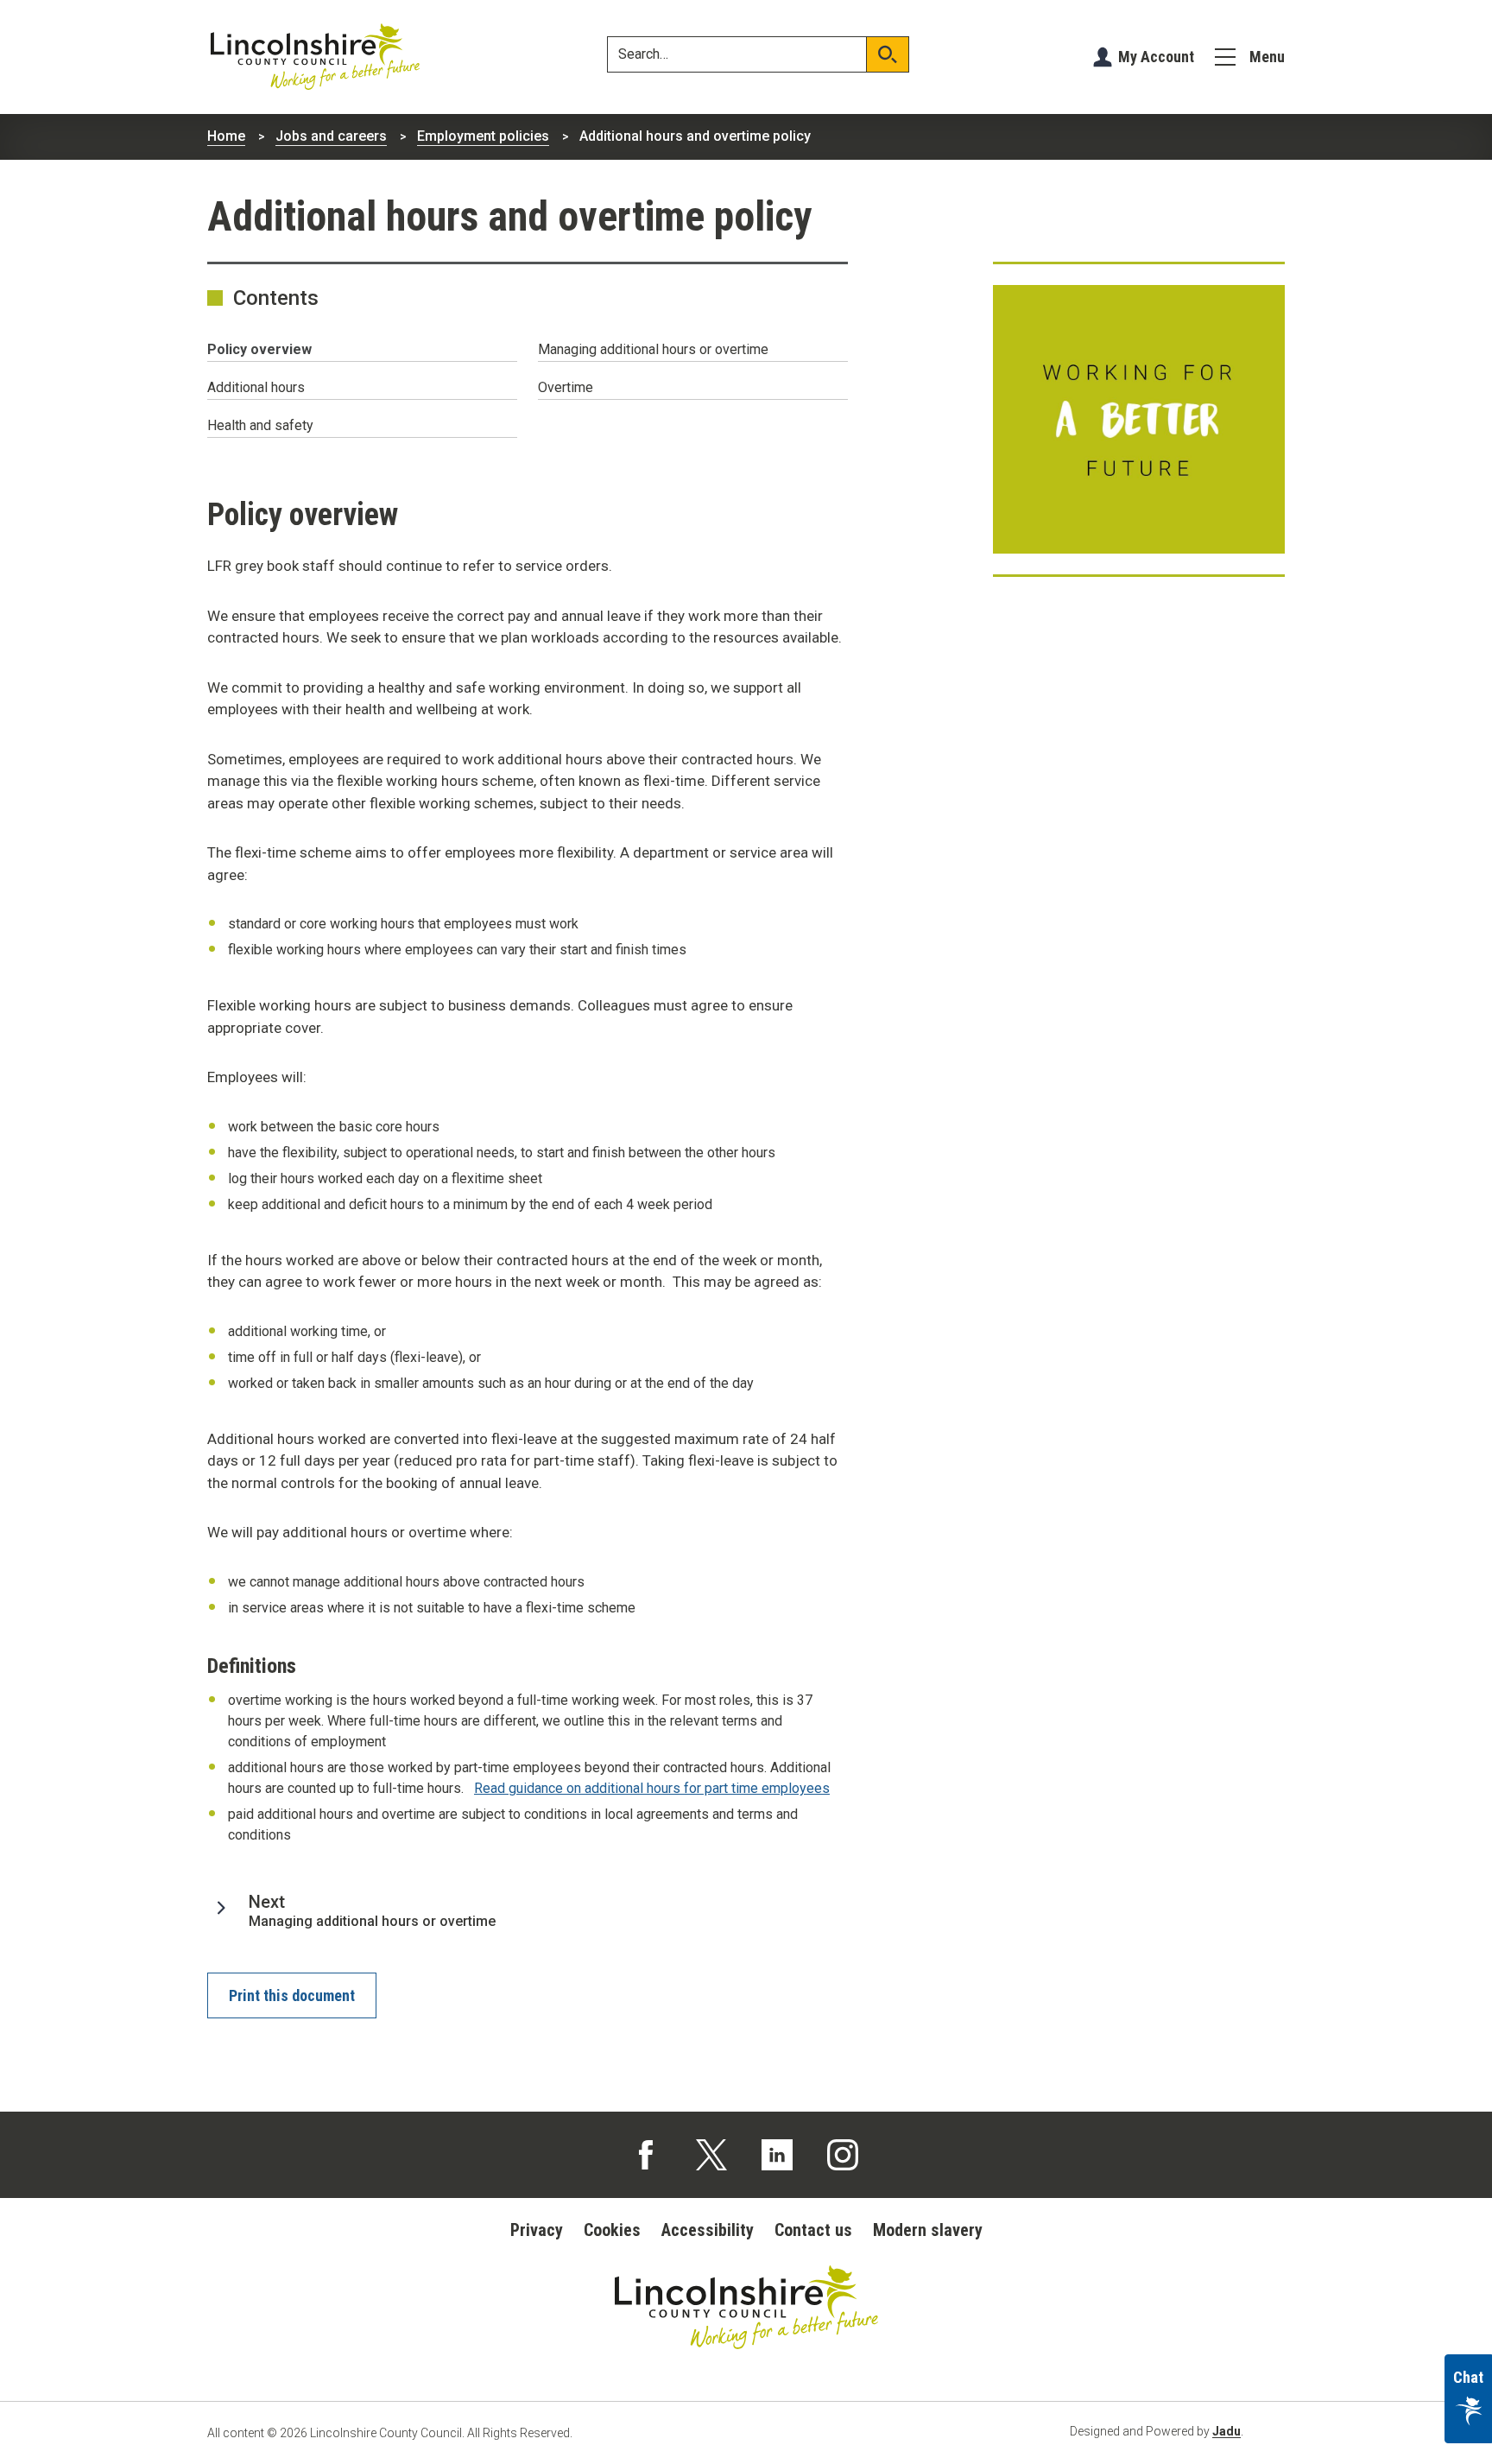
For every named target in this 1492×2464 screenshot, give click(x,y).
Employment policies (483, 136)
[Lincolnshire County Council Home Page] (315, 57)
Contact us (813, 2230)
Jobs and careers (331, 136)
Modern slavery (928, 2230)
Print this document (292, 1995)
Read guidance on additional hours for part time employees (652, 1788)
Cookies (612, 2230)
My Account (1156, 57)
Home (226, 136)
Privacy (537, 2230)
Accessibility (708, 2230)
